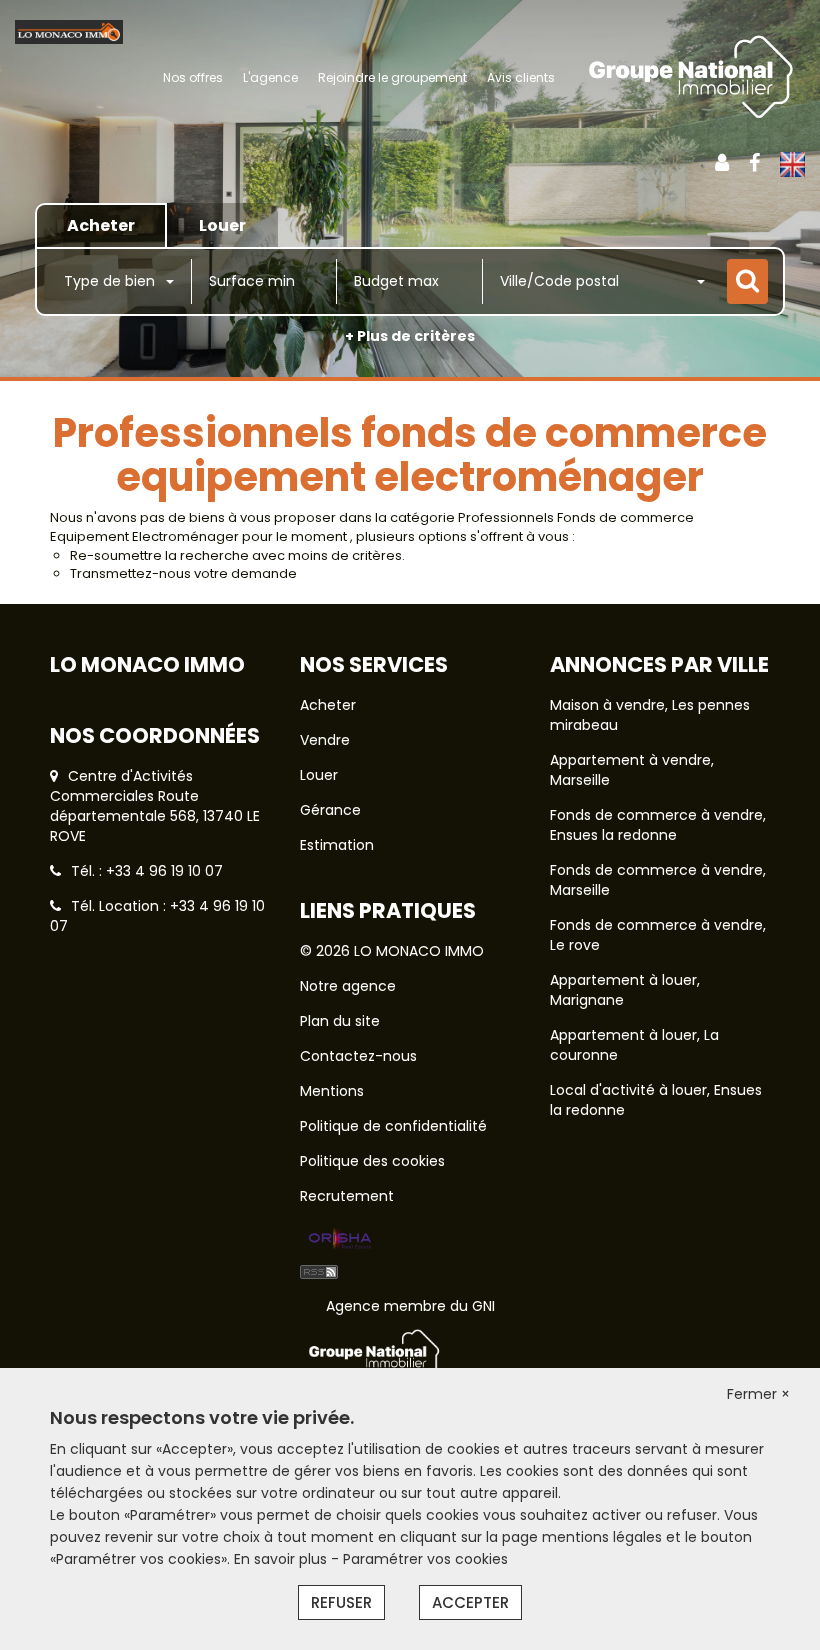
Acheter (328, 705)
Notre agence (348, 986)
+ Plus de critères (410, 336)
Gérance (330, 810)
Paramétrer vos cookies (425, 1559)
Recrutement (347, 1196)
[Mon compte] (722, 163)
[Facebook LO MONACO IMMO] (754, 163)
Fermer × (758, 1394)
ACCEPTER (470, 1602)
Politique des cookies (372, 1161)
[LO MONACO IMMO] (69, 31)
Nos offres (193, 77)
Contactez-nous (358, 1056)
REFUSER (341, 1602)
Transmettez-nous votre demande (183, 573)
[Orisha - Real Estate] (340, 1240)
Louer (319, 775)
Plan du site (340, 1021)
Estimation (337, 845)
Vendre (325, 740)
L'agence (270, 77)
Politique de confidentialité (393, 1126)
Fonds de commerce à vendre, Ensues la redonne (658, 825)
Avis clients (521, 77)
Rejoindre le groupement (392, 77)
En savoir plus (282, 1559)
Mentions (332, 1091)
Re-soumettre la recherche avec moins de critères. (237, 555)
